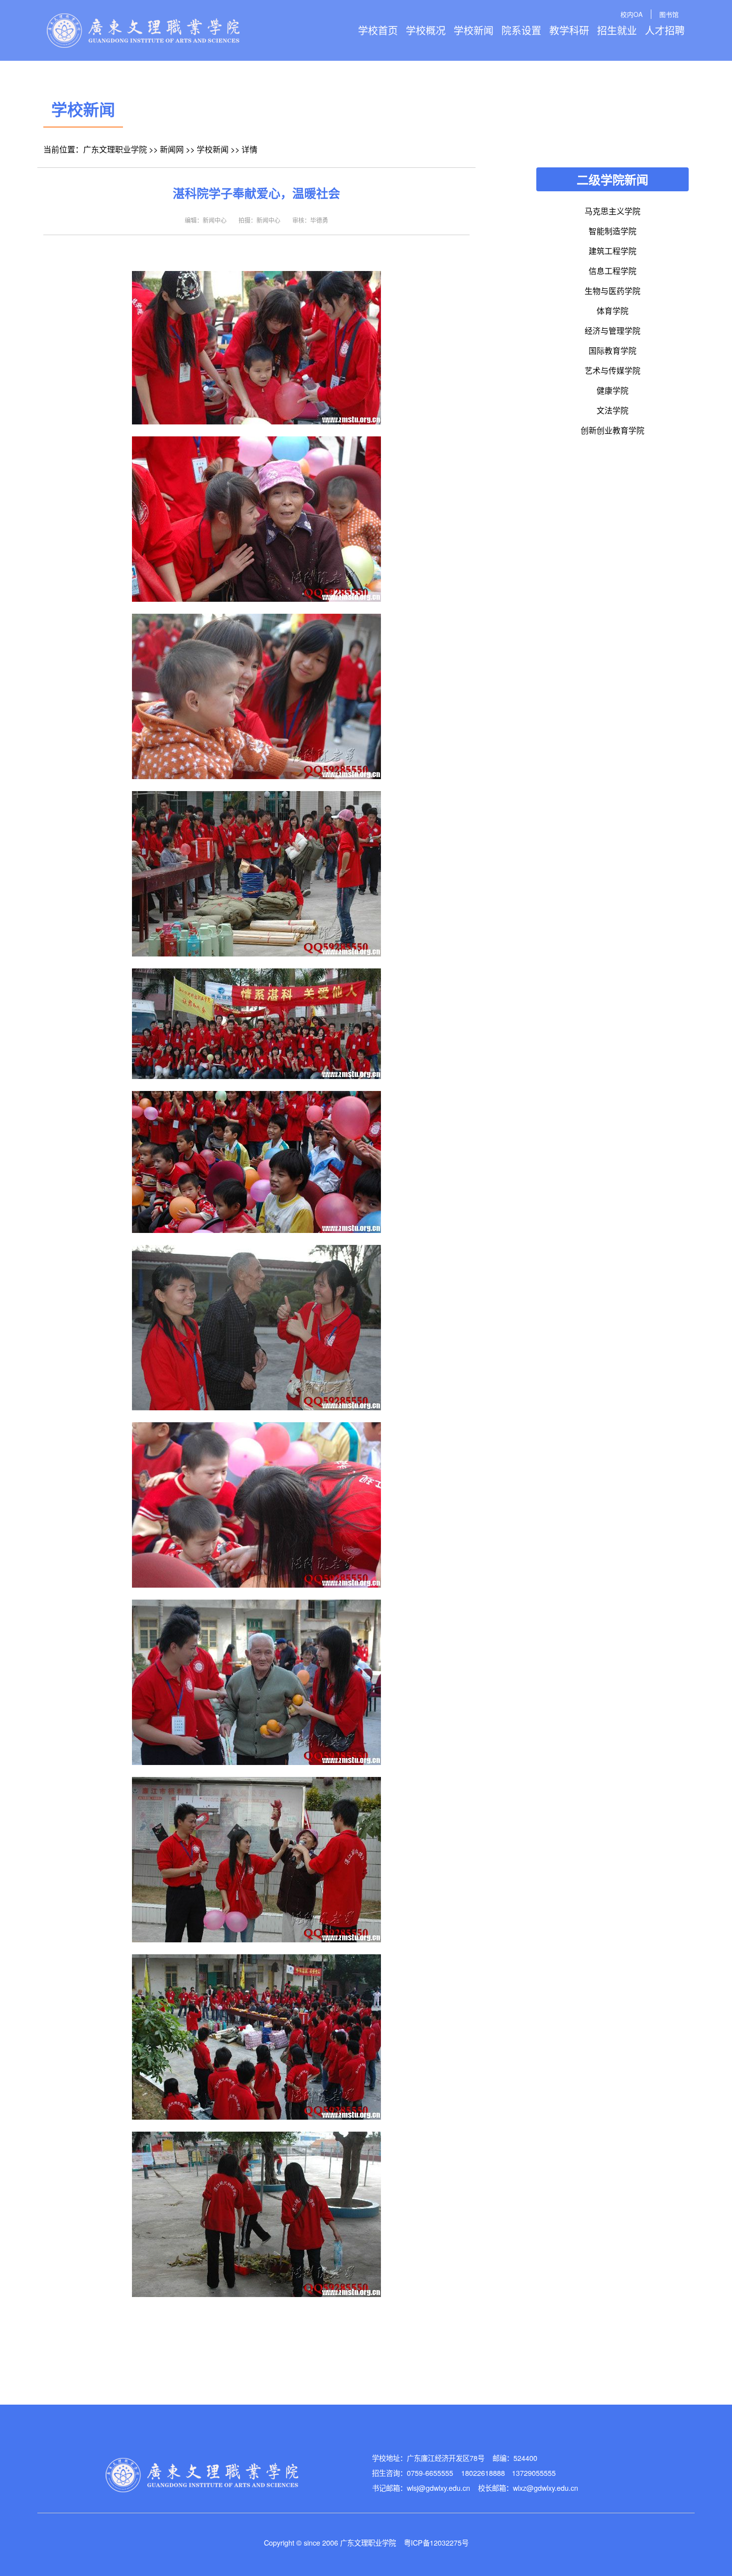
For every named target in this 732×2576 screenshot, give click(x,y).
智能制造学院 (612, 231)
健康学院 (612, 390)
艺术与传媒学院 (612, 370)
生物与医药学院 (612, 291)
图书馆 (669, 14)
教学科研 (569, 30)
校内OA (632, 14)
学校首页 (378, 30)
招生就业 (617, 30)
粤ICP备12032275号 (436, 2542)
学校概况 (426, 30)
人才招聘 (665, 30)
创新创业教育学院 (612, 430)
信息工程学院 (612, 271)
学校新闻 (474, 30)
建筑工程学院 (612, 251)
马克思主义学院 (612, 211)
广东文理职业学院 (115, 149)
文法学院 (612, 410)
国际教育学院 (612, 350)
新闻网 (172, 149)
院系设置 (521, 30)
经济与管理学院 (612, 331)
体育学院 (612, 311)
